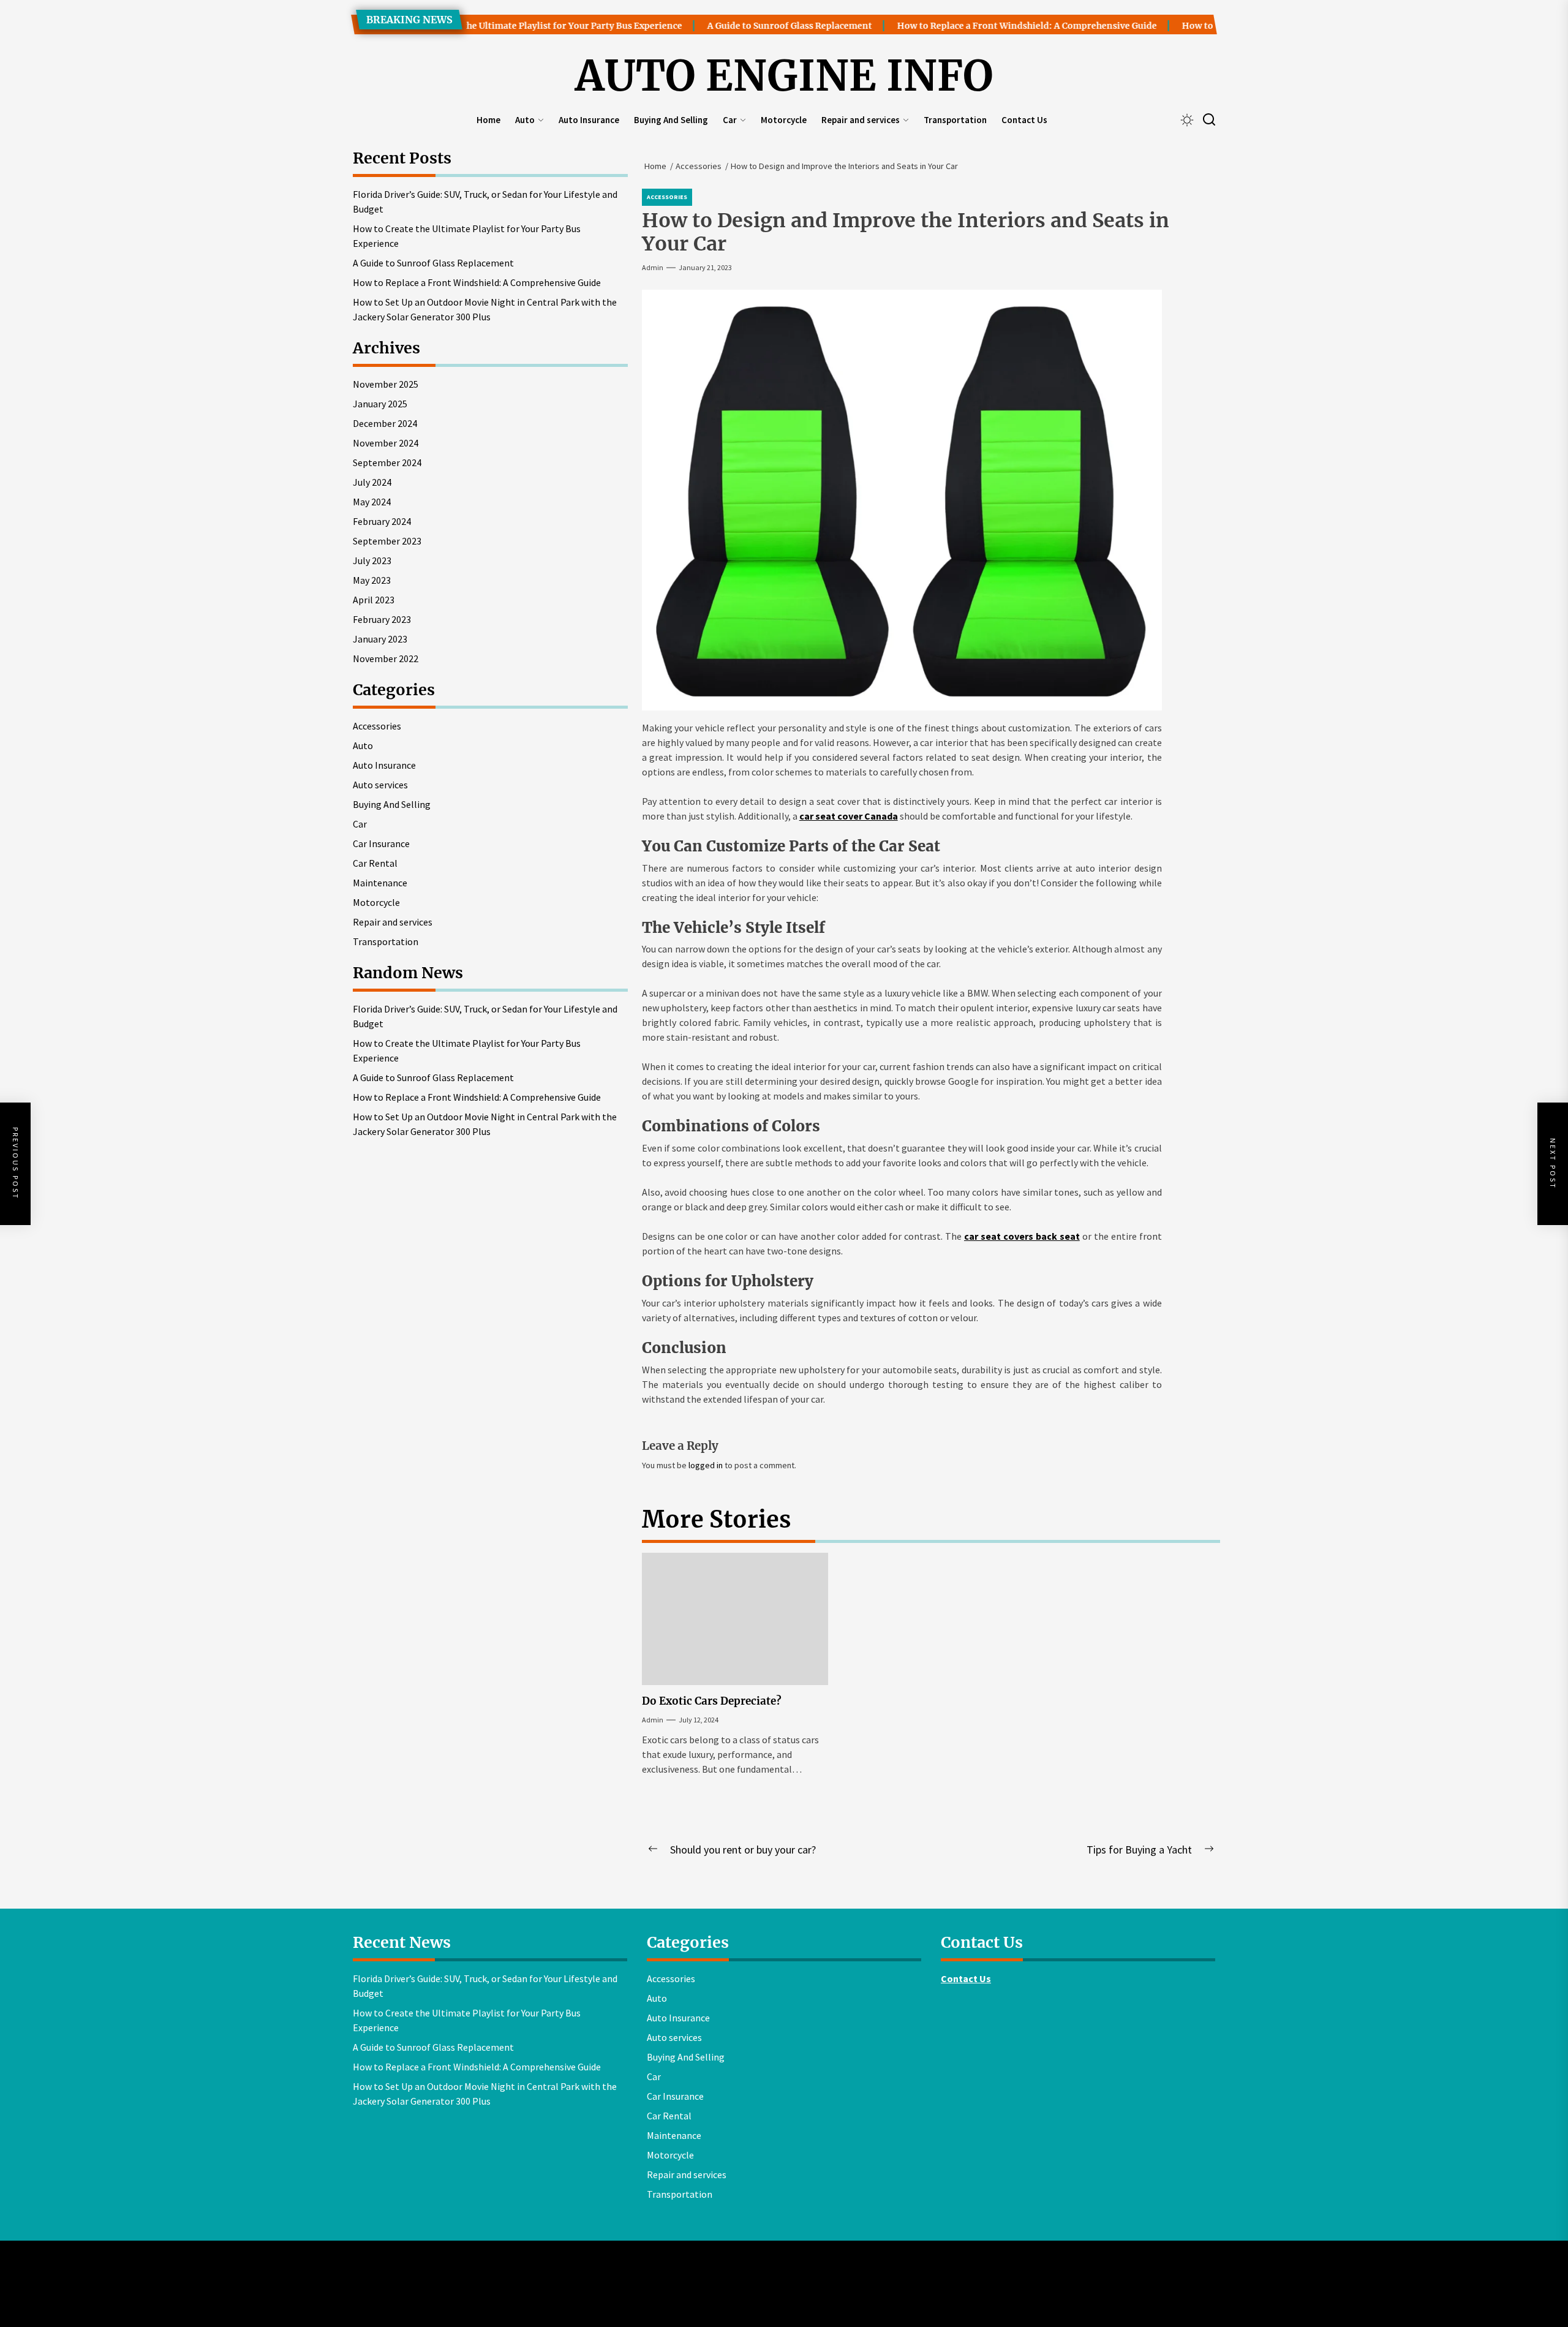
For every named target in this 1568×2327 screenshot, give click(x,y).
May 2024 (372, 502)
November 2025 (386, 384)
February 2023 (382, 619)
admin (653, 267)
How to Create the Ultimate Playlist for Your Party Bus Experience (484, 26)
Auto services (380, 785)
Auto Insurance (589, 120)
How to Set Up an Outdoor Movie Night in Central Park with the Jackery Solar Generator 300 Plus (485, 309)
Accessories (667, 197)
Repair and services (861, 120)
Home (488, 120)
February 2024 (382, 521)
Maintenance (380, 883)
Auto (525, 120)
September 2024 (387, 462)
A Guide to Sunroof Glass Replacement (732, 26)
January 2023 (380, 639)
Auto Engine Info (784, 77)
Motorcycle (784, 120)
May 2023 (372, 580)
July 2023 (372, 560)
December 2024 (385, 423)
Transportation (955, 120)
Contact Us (1024, 120)
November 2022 (386, 658)
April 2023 (374, 600)
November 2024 (386, 443)
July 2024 (372, 482)
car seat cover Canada (849, 816)
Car (730, 120)
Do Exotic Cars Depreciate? (712, 1701)
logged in (706, 1465)
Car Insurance (381, 843)
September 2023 (387, 541)
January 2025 (380, 404)
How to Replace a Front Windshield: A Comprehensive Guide (970, 26)
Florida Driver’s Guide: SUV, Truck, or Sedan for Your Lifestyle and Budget (485, 202)
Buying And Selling (671, 120)
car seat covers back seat (1022, 1236)
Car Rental (375, 863)
